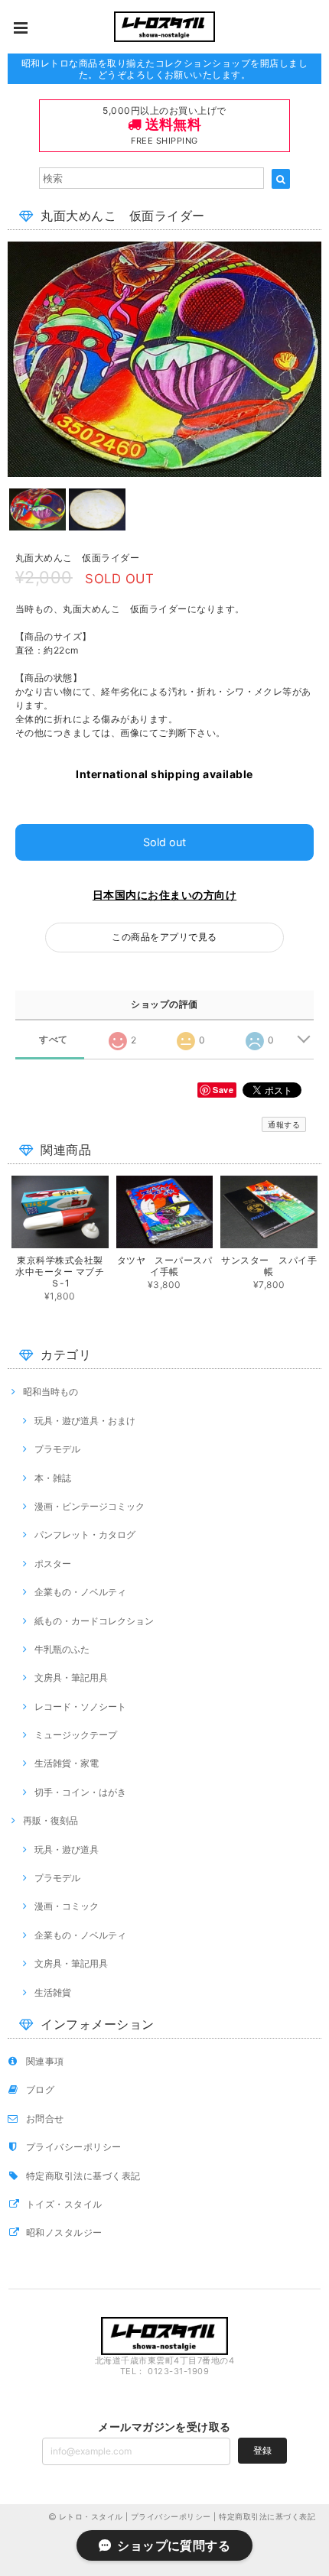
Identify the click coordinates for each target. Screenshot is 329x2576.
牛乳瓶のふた (62, 1649)
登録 (262, 2450)
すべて (53, 1040)
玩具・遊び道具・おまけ (85, 1421)
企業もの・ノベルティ (80, 1592)
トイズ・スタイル (64, 2204)
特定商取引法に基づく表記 (83, 2176)
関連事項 (45, 2061)
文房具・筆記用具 (71, 1677)
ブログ (40, 2089)
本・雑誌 (53, 1478)
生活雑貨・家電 (67, 1763)
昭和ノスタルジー (64, 2232)
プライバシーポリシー (74, 2147)
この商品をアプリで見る (164, 937)
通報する (284, 1124)
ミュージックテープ (76, 1735)
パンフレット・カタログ (85, 1535)
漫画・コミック (67, 1906)
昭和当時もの (50, 1392)
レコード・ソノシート (80, 1707)
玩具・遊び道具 (67, 1849)
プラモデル (57, 1449)
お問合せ (45, 2119)
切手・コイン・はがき (80, 1792)
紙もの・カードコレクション (94, 1621)
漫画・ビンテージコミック (90, 1506)
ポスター (53, 1564)
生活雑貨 (53, 1992)
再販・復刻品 (50, 1820)
